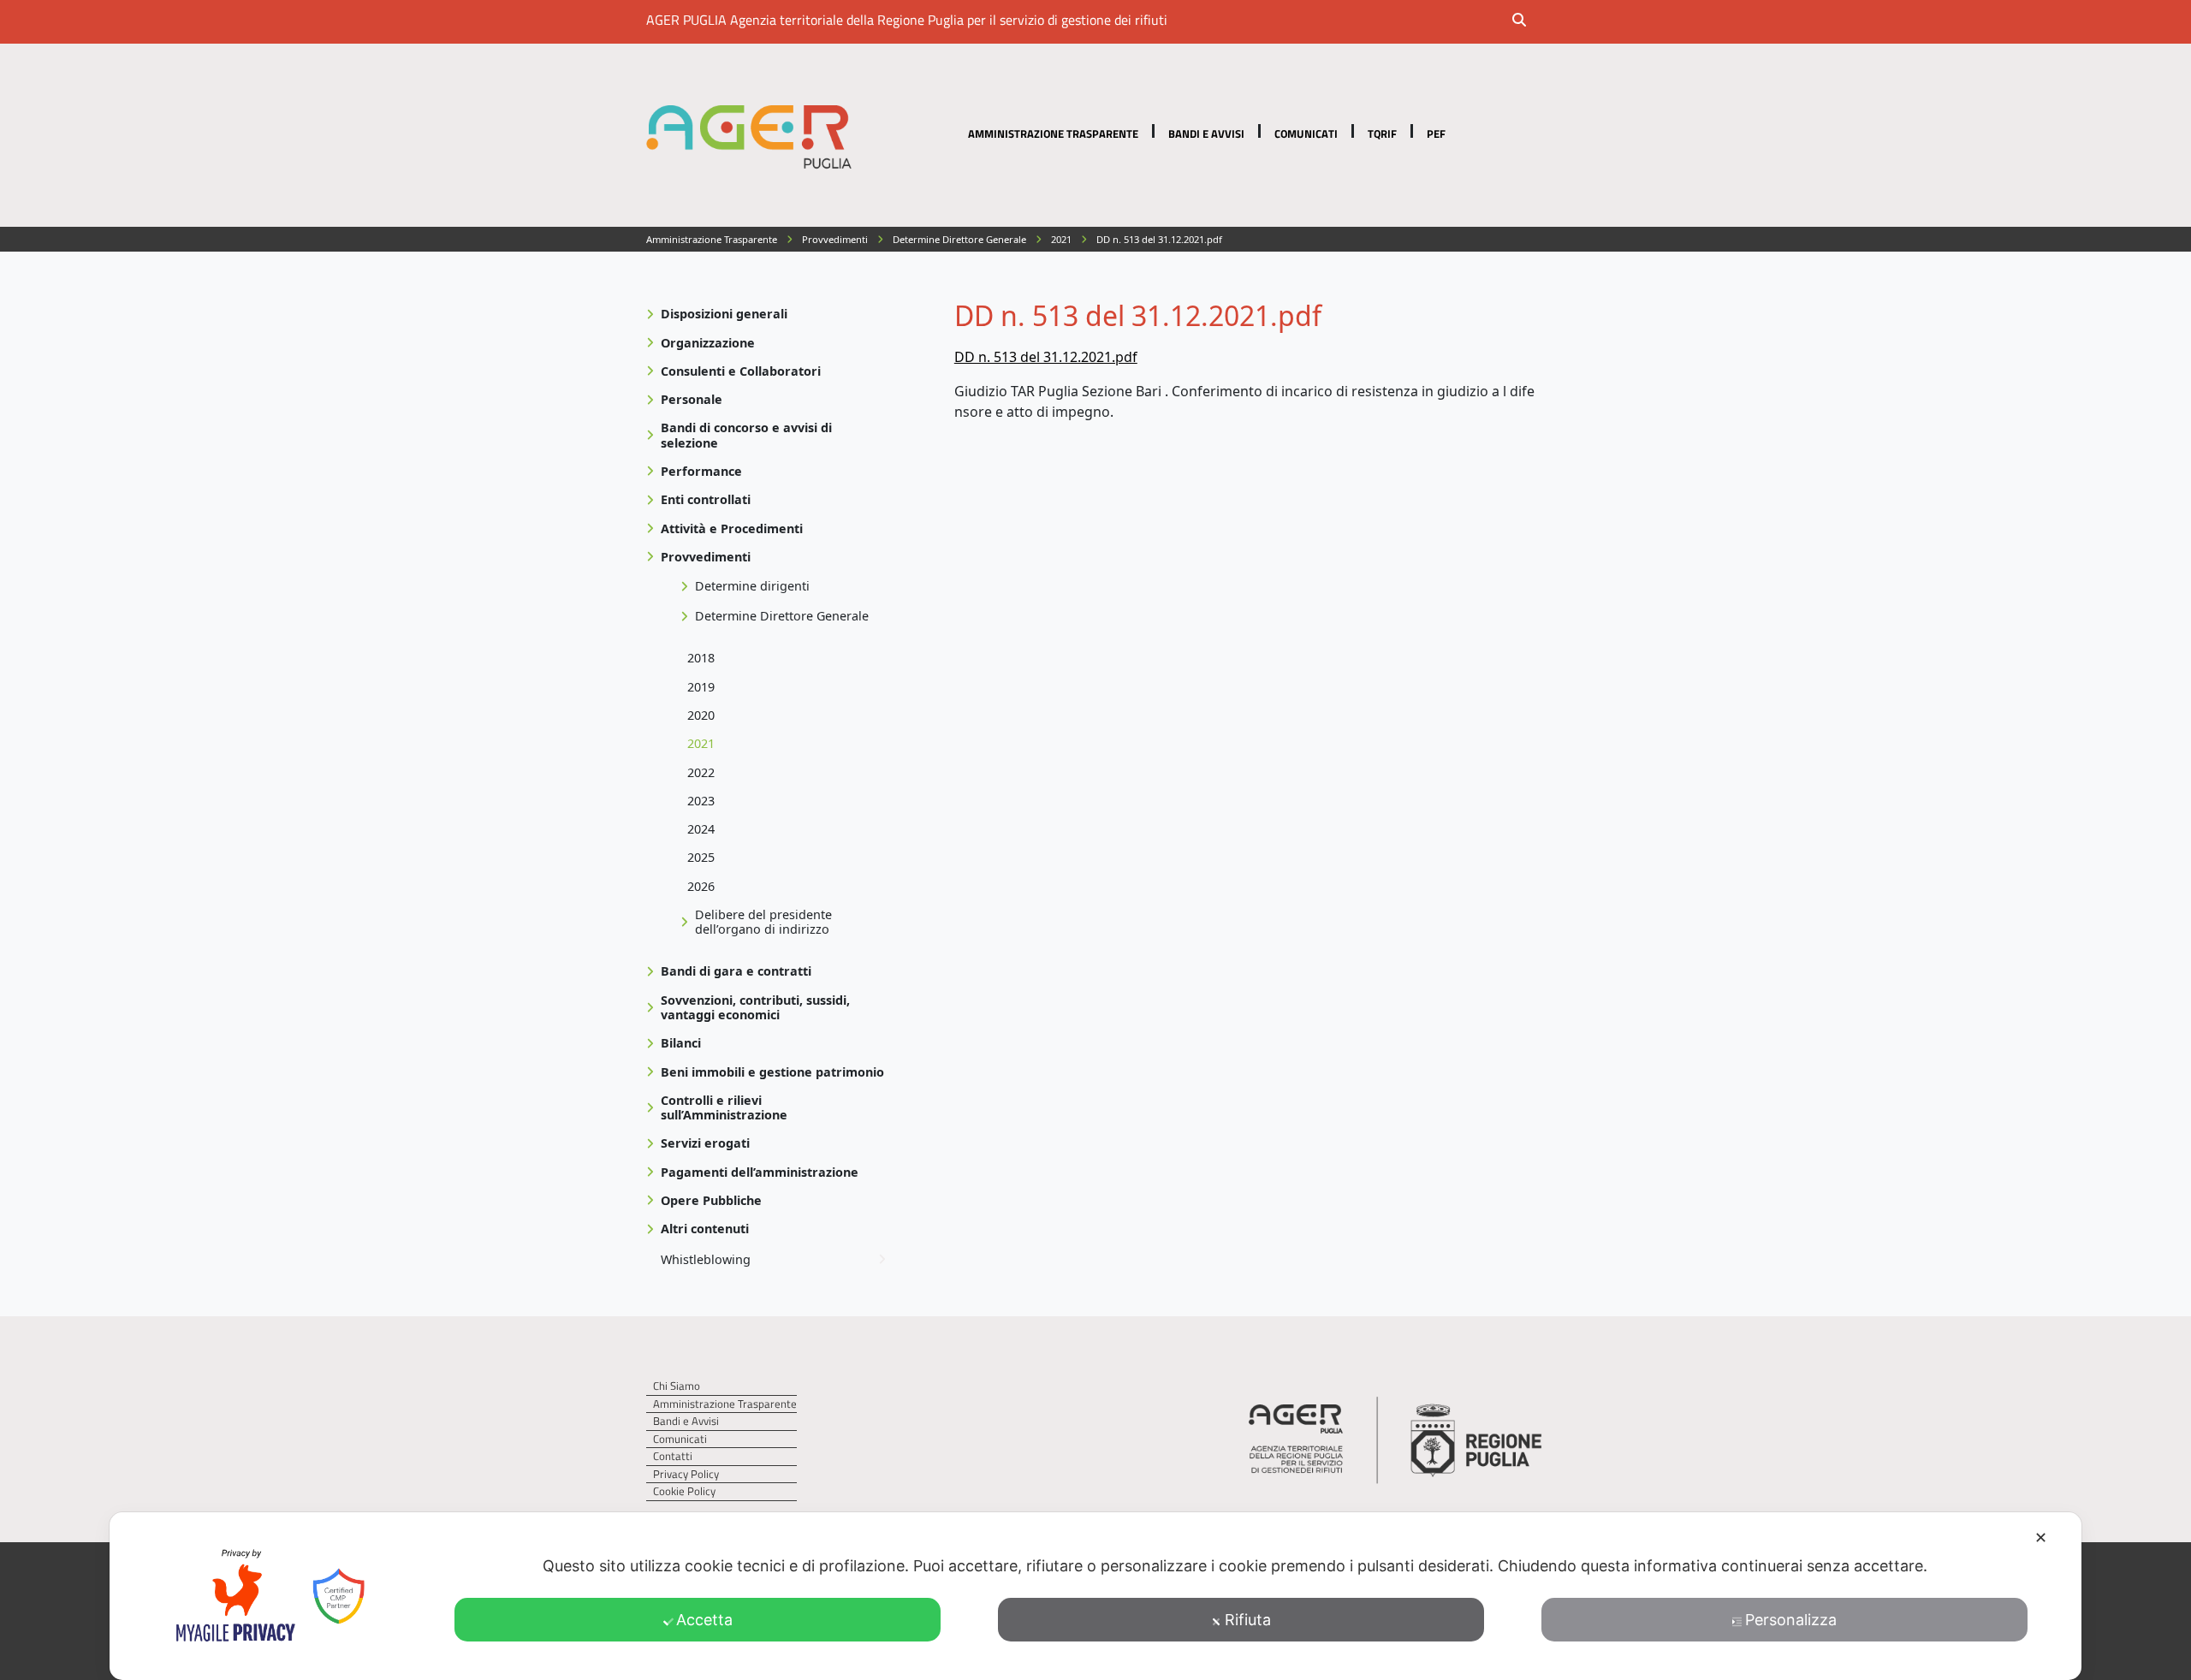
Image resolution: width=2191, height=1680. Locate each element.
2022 (701, 772)
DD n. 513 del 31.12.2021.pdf (1046, 357)
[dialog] (1095, 1596)
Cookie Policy (684, 1491)
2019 (701, 687)
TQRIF (1382, 134)
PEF (1436, 134)
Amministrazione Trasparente (1053, 134)
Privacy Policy (686, 1474)
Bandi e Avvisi (1206, 134)
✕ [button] (2041, 1538)
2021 (701, 743)
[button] (1530, 21)
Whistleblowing (706, 1259)
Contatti (673, 1456)
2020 (701, 715)
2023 (701, 801)
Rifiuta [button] (1248, 1620)
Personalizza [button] (1791, 1620)
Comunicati (1306, 134)
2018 (701, 658)
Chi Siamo (677, 1386)
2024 (701, 829)
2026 (701, 886)
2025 (701, 857)
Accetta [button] (704, 1620)
